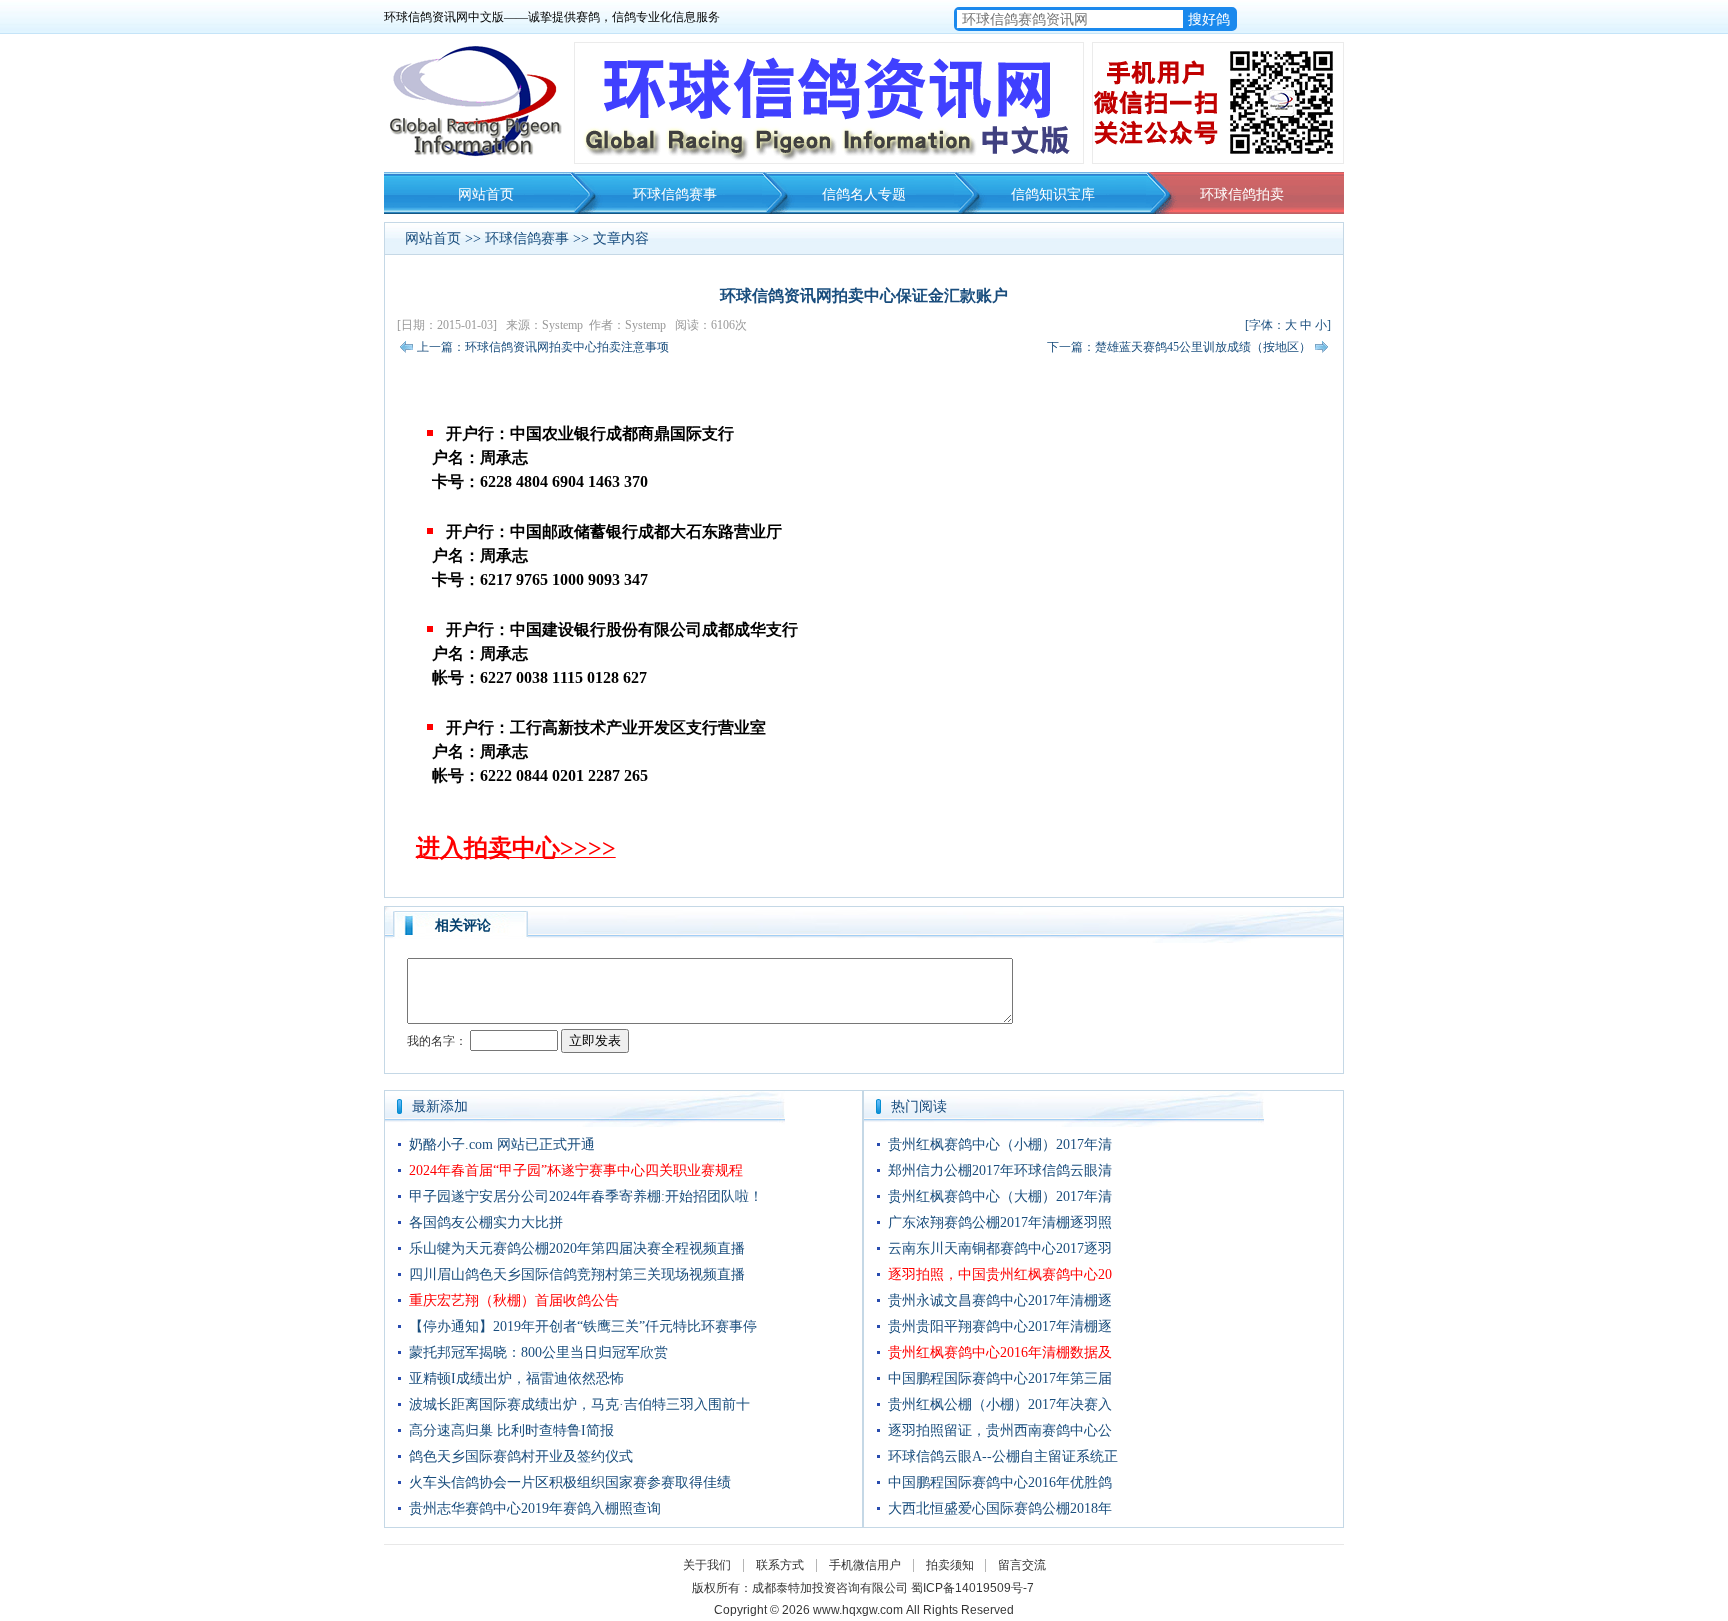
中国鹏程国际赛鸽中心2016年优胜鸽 (1000, 1482)
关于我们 (707, 1565)
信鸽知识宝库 (1053, 194)
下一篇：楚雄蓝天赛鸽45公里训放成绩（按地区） (1179, 347)
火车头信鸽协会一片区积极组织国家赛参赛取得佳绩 (570, 1482)
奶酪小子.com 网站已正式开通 (502, 1144)
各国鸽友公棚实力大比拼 (486, 1222)
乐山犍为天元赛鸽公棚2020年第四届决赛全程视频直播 (577, 1248)
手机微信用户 (865, 1565)
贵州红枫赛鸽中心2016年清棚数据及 (1000, 1352)
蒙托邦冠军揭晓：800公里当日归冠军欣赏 (538, 1352)
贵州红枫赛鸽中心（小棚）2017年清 (1000, 1144)
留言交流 (1022, 1565)
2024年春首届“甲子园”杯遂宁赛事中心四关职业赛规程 (576, 1170)
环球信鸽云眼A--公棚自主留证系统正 (1003, 1456)
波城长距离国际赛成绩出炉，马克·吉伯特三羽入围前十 (579, 1404)
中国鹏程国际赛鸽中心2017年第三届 (1000, 1378)
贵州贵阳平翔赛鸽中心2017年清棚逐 (1000, 1326)
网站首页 (486, 194)
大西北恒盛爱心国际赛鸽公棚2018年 (1000, 1508)
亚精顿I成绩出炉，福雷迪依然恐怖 (516, 1378)
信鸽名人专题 (864, 194)
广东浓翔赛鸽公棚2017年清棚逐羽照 (1000, 1222)
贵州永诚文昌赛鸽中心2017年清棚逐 (1000, 1300)
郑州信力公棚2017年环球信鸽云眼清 (1000, 1170)
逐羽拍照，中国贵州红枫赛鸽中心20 (1000, 1274)
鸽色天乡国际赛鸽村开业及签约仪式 (521, 1456)
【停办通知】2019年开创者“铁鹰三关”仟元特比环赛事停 (583, 1326)
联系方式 (780, 1565)
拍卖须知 (955, 1565)
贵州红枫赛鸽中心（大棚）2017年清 (1000, 1196)
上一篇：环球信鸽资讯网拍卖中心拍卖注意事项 (543, 347)
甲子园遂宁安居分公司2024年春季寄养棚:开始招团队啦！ (586, 1196)
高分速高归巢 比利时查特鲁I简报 (511, 1430)
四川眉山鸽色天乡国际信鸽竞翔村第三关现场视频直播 (577, 1274)
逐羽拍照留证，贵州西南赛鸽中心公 (1000, 1430)
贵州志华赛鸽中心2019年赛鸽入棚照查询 (535, 1508)
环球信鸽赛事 (675, 194)
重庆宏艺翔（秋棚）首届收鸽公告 (514, 1300)
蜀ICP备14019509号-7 (972, 1588)
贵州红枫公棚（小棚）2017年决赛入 (1000, 1404)
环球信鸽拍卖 (1242, 194)
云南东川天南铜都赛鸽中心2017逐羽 (1000, 1248)
